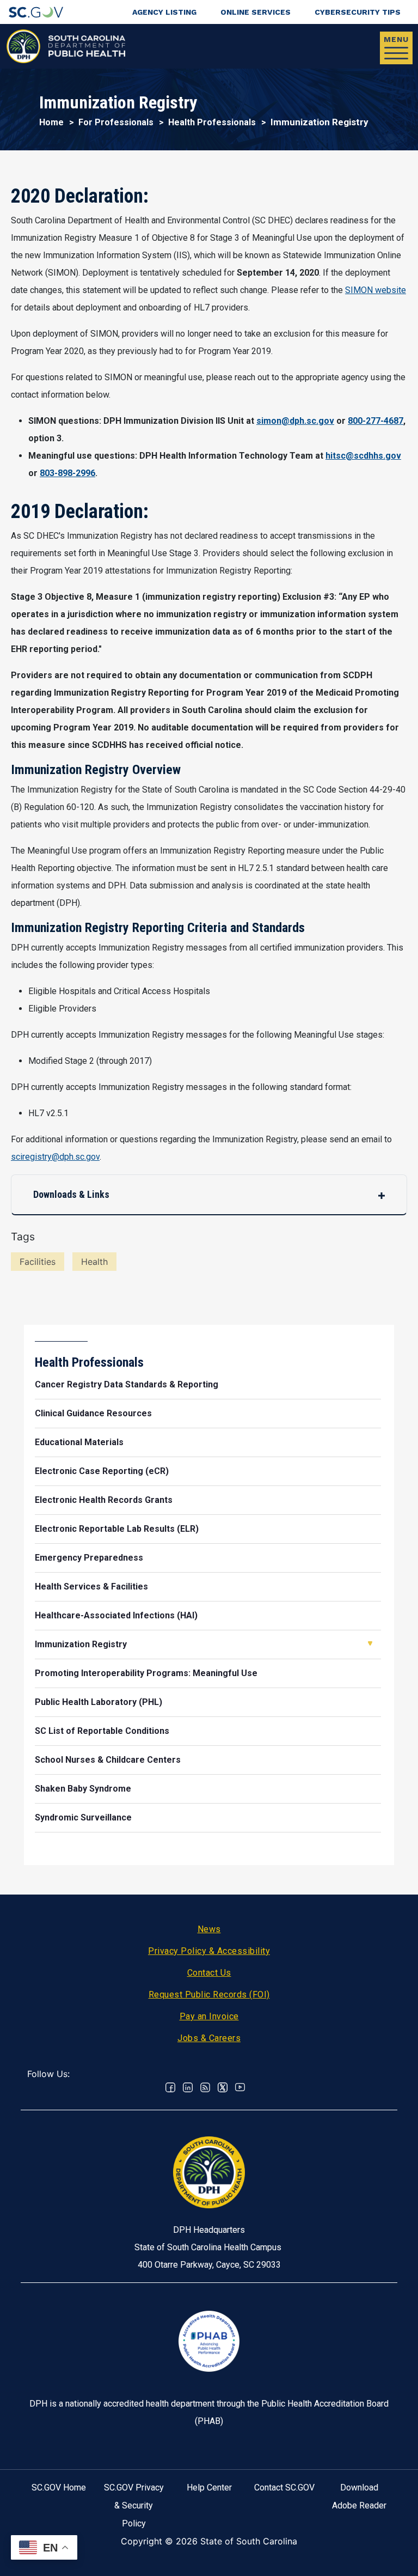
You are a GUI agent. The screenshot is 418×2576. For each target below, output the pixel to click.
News (209, 1929)
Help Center (209, 2487)
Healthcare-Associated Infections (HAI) (116, 1615)
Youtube (240, 2087)
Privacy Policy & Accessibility (209, 1951)
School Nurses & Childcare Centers (108, 1760)
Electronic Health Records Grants (104, 1500)
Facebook (170, 2087)
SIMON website (376, 290)
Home (51, 122)
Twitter (223, 2087)
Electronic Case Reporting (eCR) (102, 1471)
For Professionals (116, 122)
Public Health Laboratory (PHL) (99, 1702)
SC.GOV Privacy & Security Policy (134, 2505)
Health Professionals (212, 122)
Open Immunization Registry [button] (370, 1643)
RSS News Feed (205, 2087)
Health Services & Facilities (91, 1587)
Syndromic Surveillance (83, 1817)
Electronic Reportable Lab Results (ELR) (117, 1529)
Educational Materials (79, 1442)
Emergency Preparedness (89, 1558)
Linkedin (188, 2087)
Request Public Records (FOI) (209, 1995)
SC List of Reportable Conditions (102, 1731)
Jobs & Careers (209, 2038)
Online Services (256, 12)
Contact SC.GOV (284, 2487)
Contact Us (209, 1973)
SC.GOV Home (59, 2487)
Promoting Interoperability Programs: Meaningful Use (146, 1673)
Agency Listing (164, 12)
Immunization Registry (81, 1644)
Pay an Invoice (209, 2016)
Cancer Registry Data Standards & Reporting (127, 1384)
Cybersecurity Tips (358, 12)
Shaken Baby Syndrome (83, 1789)
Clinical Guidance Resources (93, 1413)
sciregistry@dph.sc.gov (55, 1157)
